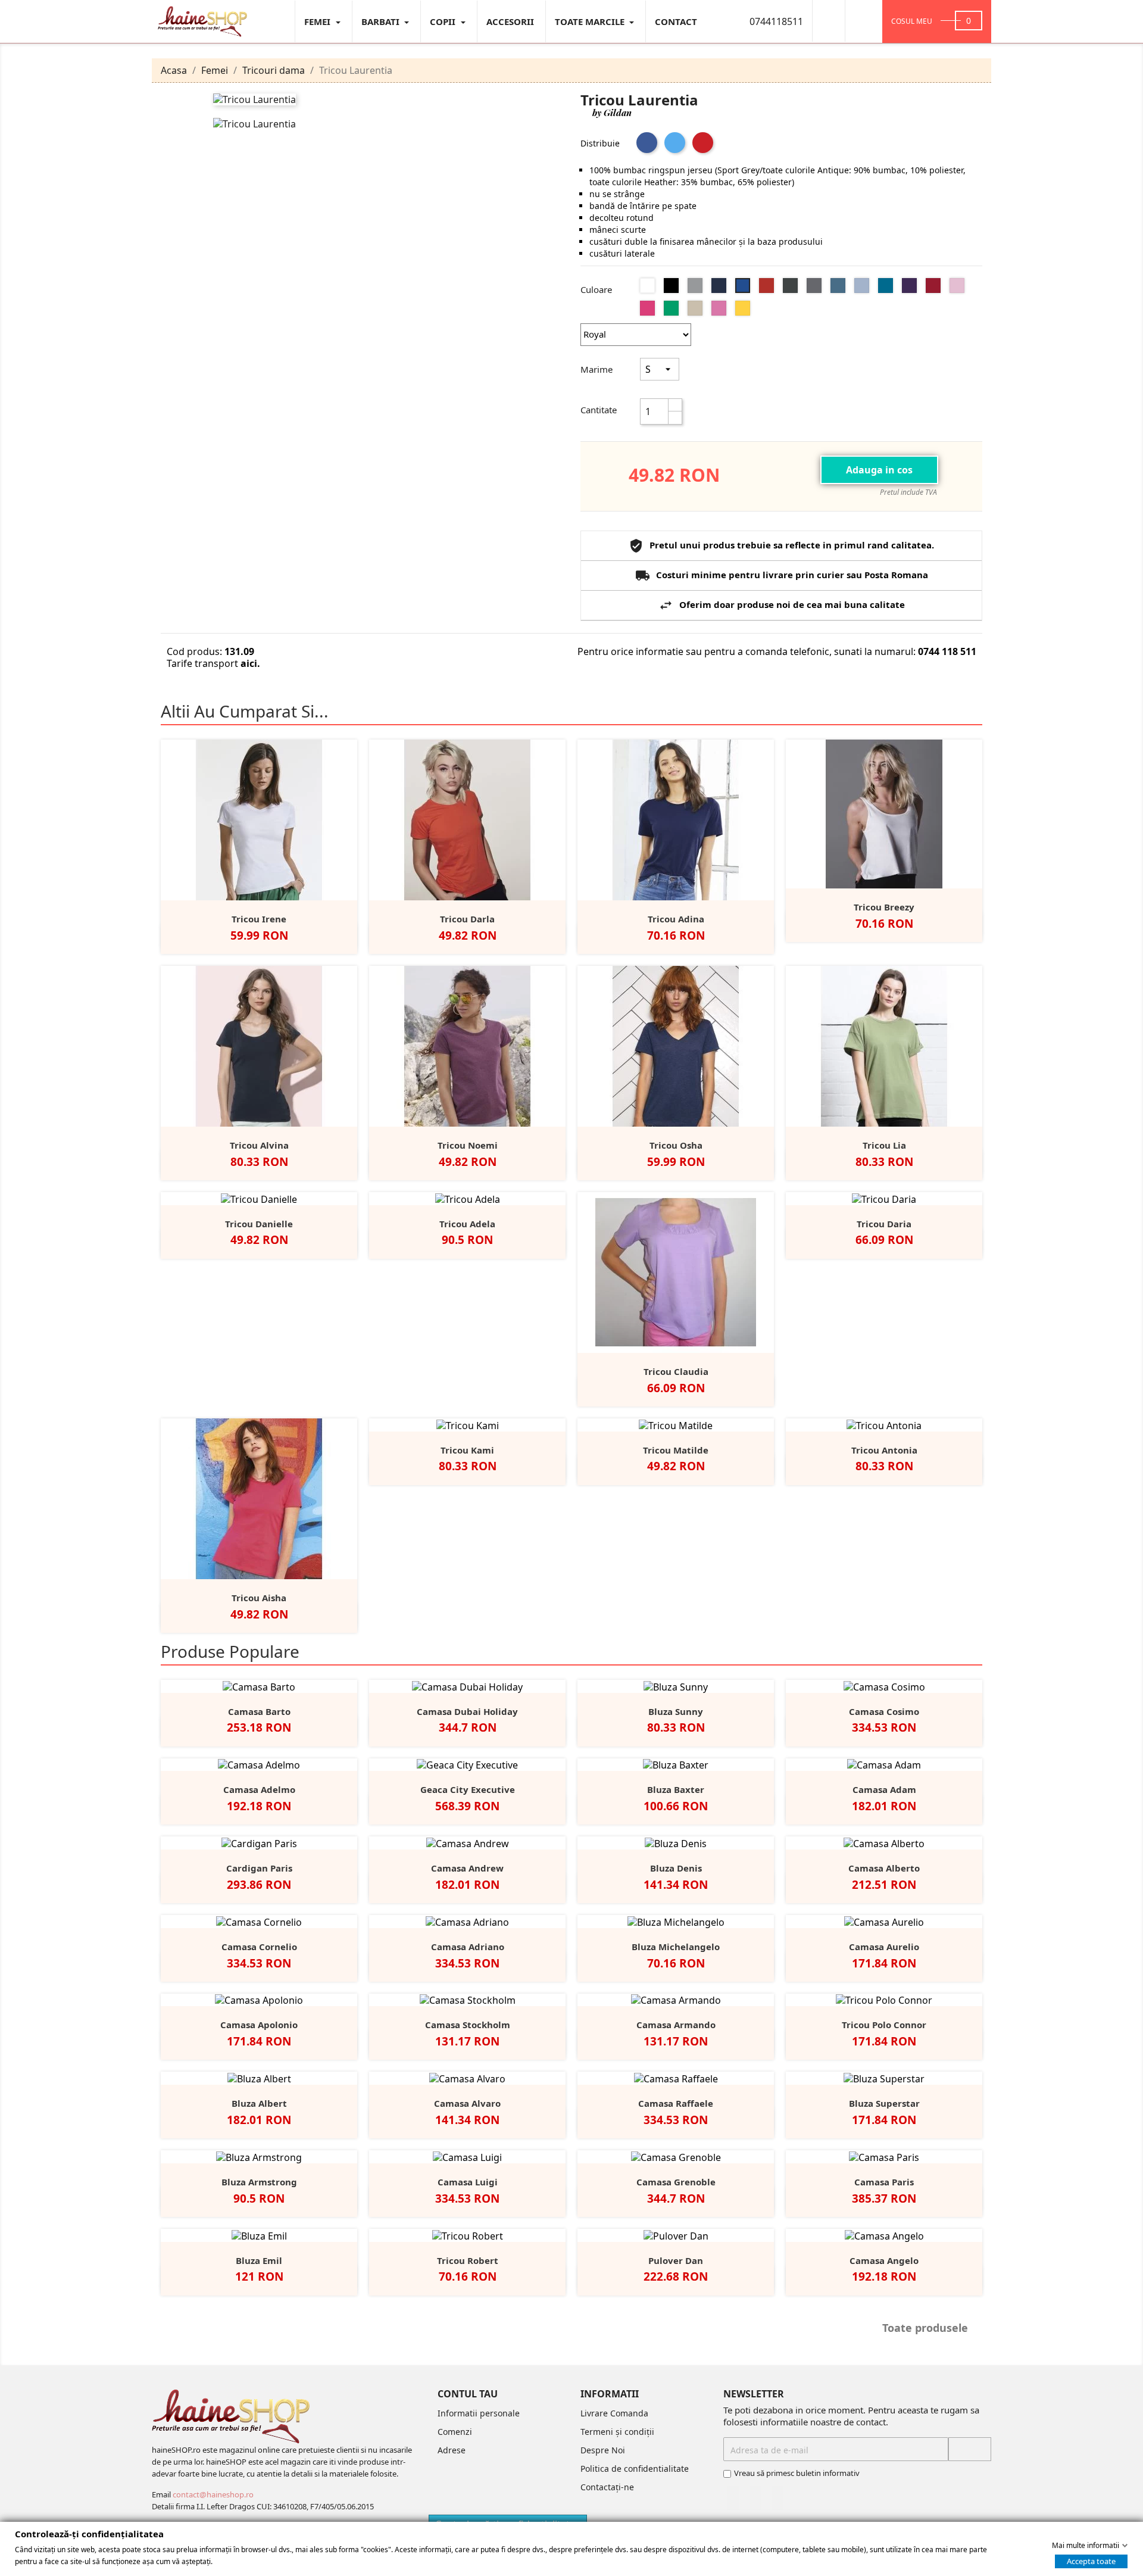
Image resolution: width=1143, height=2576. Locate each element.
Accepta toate (1091, 2561)
